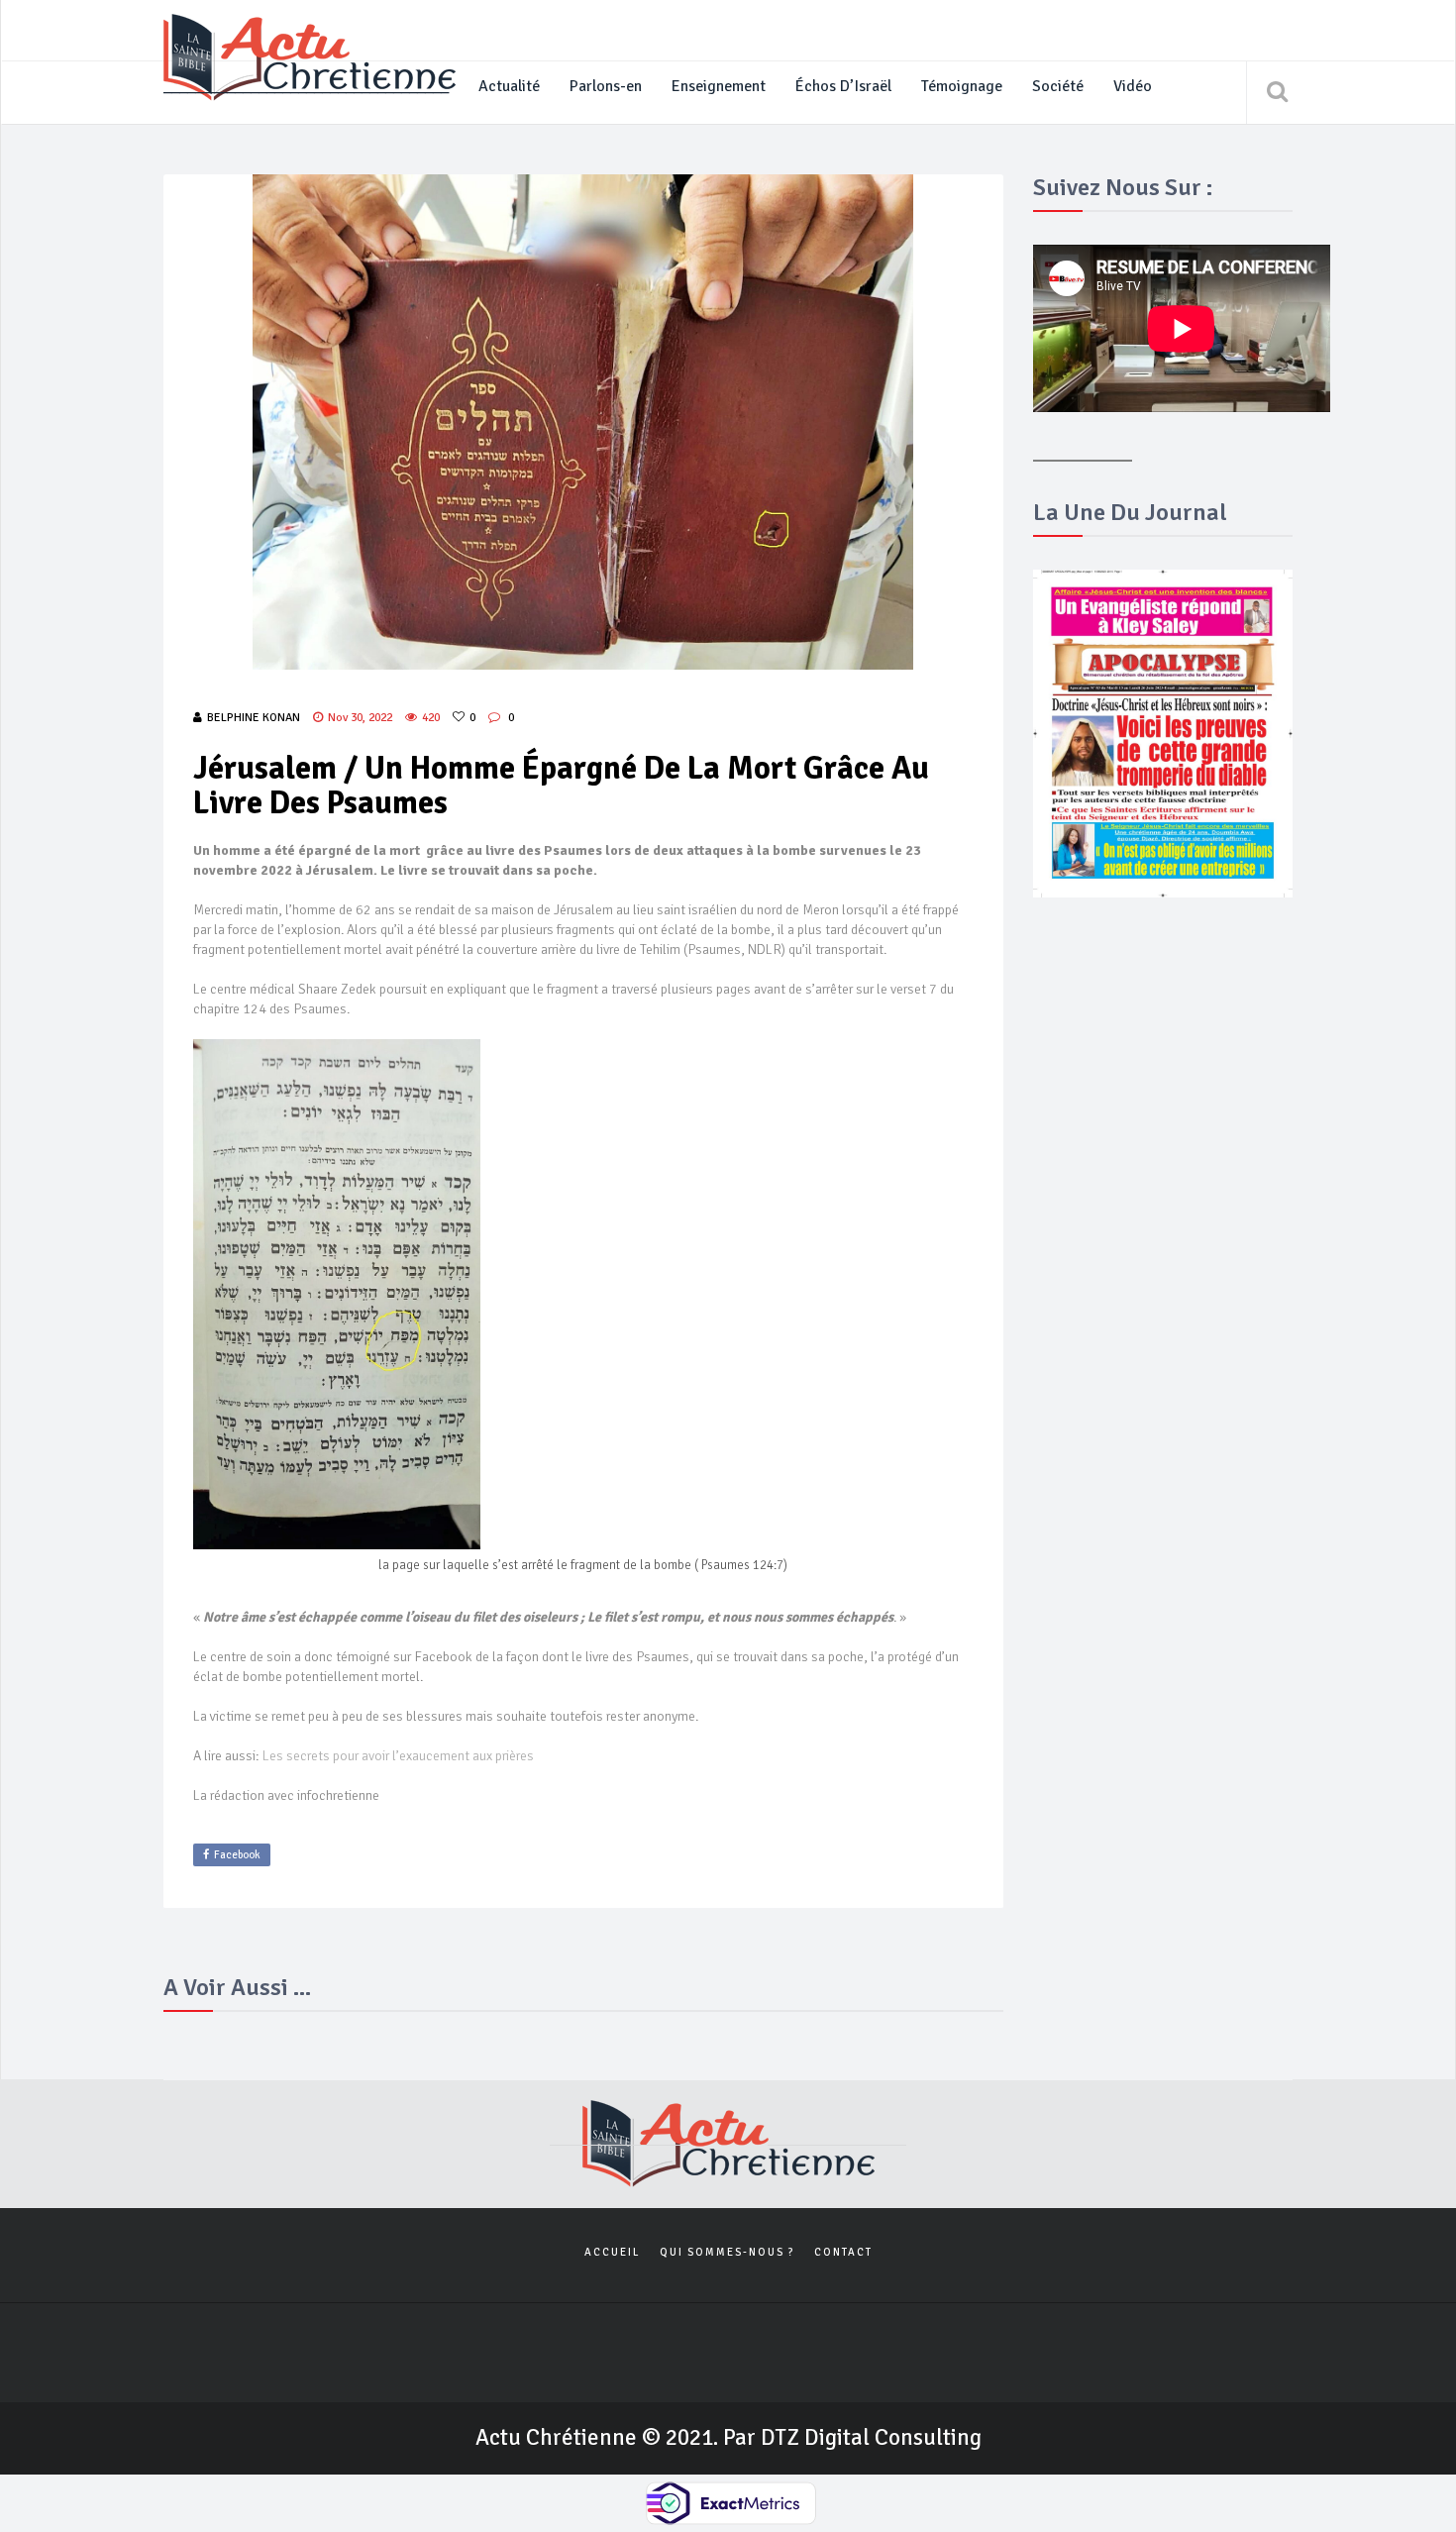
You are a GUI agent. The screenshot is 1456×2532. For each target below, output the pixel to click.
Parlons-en (606, 86)
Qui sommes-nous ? (727, 2252)
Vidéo (1133, 86)
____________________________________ (306, 86)
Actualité (509, 86)
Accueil (612, 2252)
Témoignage (962, 86)
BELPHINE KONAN (254, 718)
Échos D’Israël (843, 86)
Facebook (237, 1855)
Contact (843, 2252)
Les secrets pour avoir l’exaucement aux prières (398, 1756)
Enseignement (719, 86)
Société (1058, 86)
